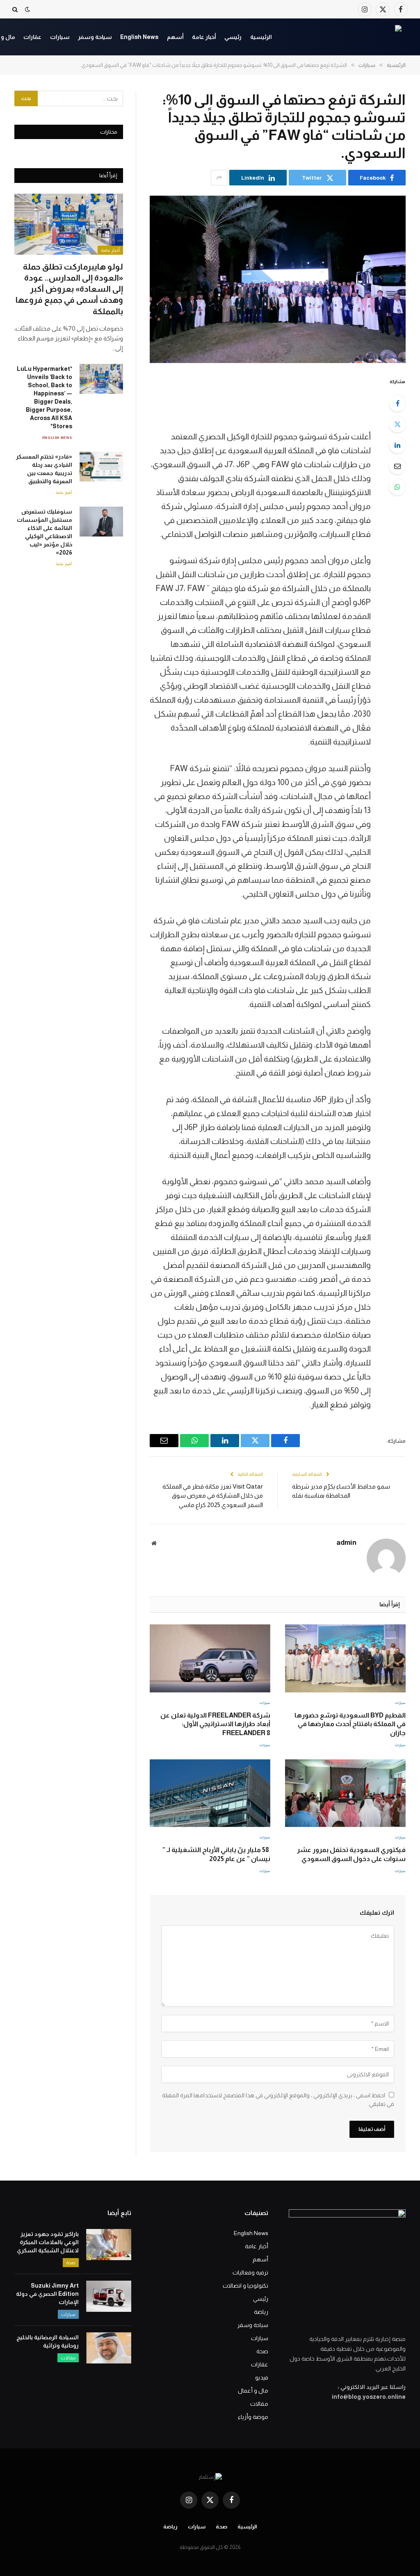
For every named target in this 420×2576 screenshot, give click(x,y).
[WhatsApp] (397, 487)
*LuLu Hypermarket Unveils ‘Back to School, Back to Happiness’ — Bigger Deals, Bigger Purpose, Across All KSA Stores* (45, 397)
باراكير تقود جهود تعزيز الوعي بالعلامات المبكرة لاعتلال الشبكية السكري (48, 2242)
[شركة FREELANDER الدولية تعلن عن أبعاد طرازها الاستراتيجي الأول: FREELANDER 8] (210, 1658)
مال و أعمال (253, 2391)
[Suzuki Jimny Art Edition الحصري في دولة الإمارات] (109, 2296)
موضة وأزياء (253, 2417)
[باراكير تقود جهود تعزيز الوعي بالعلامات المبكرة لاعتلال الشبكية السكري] (109, 2245)
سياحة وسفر (95, 37)
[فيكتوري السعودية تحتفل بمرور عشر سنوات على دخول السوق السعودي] (345, 1793)
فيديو (262, 2377)
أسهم (175, 37)
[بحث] (16, 9)
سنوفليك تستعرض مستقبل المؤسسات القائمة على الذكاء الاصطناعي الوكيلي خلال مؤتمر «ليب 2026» (45, 532)
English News (139, 37)
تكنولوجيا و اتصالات (245, 2286)
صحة (262, 2351)
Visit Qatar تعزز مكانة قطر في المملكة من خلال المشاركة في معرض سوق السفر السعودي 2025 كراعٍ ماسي (213, 1496)
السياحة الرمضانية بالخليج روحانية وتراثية (48, 2341)
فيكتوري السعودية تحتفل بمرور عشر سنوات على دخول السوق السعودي (351, 1854)
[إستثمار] (345, 37)
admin (346, 1543)
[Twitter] (397, 424)
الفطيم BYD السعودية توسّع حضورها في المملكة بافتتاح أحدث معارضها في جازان (350, 1724)
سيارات (60, 37)
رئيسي (233, 37)
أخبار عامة (204, 37)
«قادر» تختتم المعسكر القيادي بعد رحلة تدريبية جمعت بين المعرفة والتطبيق (44, 469)
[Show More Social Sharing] (219, 178)
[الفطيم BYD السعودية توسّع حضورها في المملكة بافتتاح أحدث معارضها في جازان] (345, 1658)
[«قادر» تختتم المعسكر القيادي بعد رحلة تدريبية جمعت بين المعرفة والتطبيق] (101, 467)
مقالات (259, 2404)
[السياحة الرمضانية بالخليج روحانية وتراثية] (109, 2348)
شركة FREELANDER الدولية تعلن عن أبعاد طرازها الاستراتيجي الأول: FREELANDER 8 (215, 1724)
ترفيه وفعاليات (250, 2272)
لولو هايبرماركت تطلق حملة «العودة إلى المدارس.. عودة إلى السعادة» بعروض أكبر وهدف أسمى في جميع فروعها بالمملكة (69, 289)
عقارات (32, 37)
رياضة (261, 2312)
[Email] (397, 466)
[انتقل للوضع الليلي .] (27, 9)
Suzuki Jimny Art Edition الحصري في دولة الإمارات (47, 2294)
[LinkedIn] (397, 445)
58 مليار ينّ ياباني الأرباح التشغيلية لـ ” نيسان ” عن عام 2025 (216, 1854)
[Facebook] (397, 403)
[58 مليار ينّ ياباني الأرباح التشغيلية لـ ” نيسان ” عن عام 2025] (210, 1793)
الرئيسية (261, 37)
